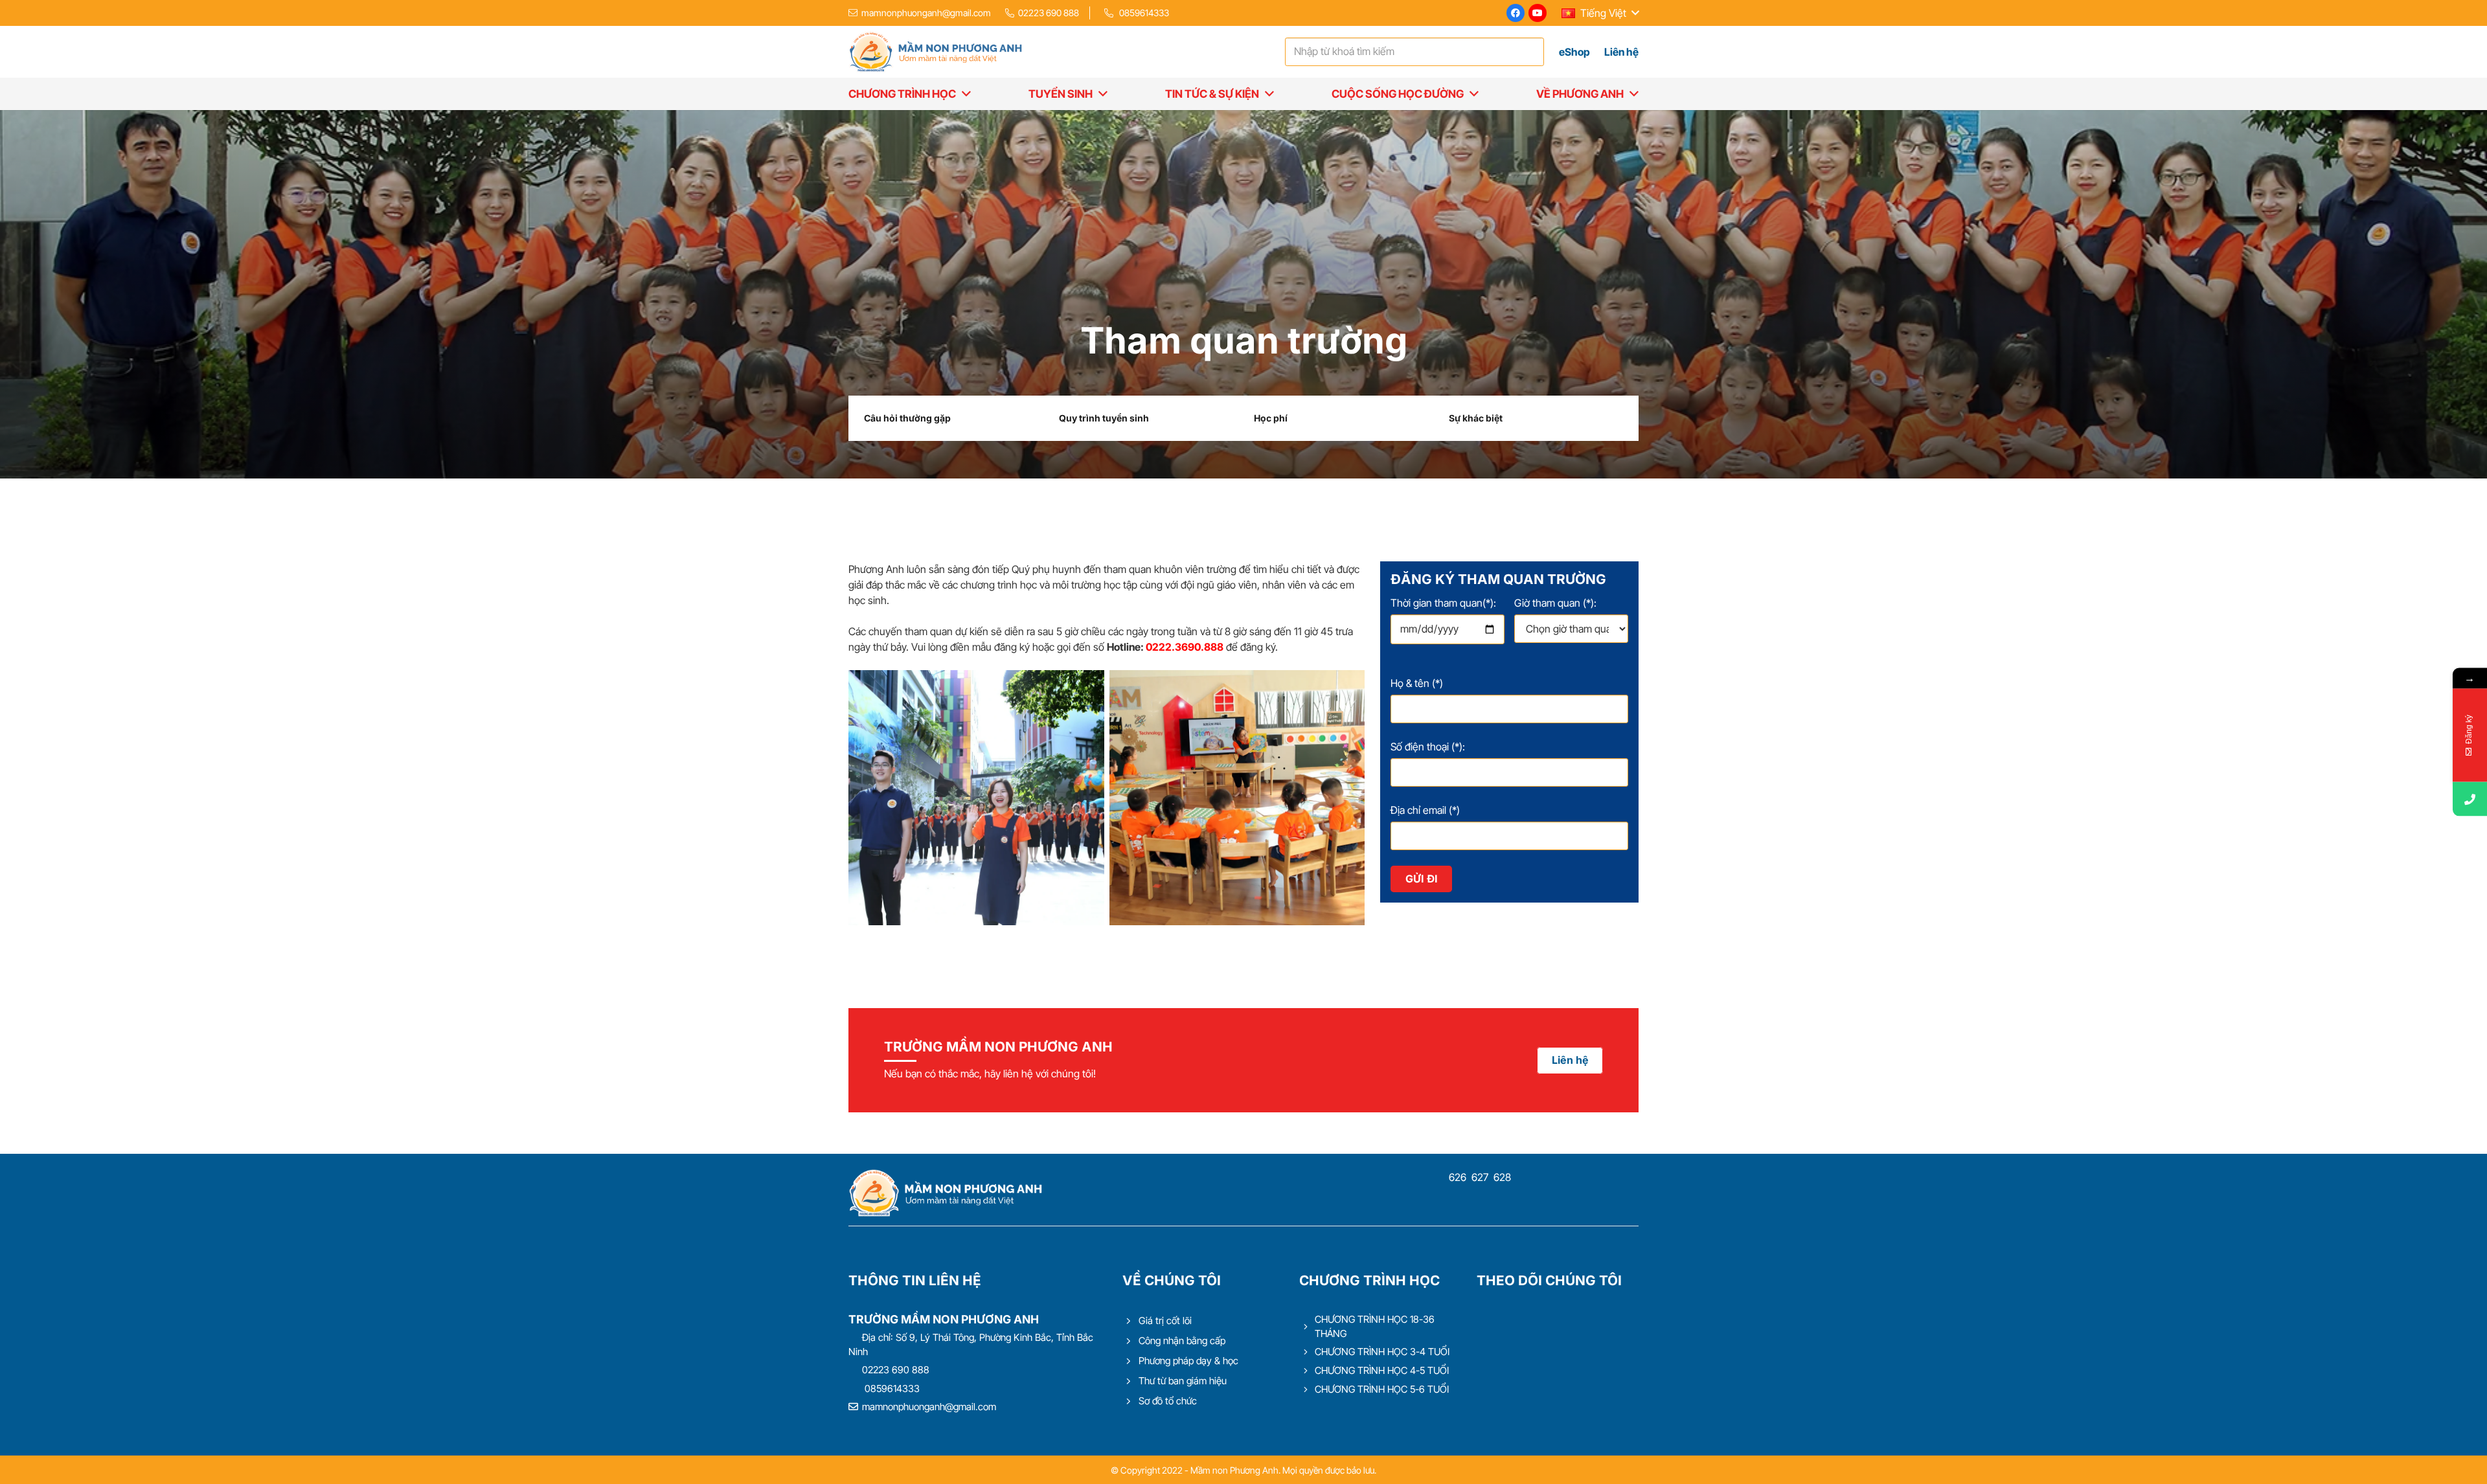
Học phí (1271, 418)
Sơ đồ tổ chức (1168, 1401)
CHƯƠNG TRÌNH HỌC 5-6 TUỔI (1382, 1389)
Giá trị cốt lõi (1165, 1321)
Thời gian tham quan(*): (1443, 603)
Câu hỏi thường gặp (907, 418)
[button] (1600, 13)
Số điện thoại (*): (1428, 747)
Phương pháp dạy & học (1188, 1361)
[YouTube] (1538, 13)
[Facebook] (1516, 13)
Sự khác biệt (1476, 418)
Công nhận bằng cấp (1182, 1341)
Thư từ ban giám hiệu (1183, 1381)
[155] (976, 798)
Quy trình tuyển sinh (1104, 418)
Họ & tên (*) (1417, 683)
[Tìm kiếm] (1531, 52)
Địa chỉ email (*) (1425, 810)
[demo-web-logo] (935, 52)
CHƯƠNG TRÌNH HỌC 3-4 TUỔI (1382, 1352)
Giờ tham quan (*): (1555, 603)
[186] (1237, 798)
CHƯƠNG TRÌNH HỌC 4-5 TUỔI (1382, 1370)
